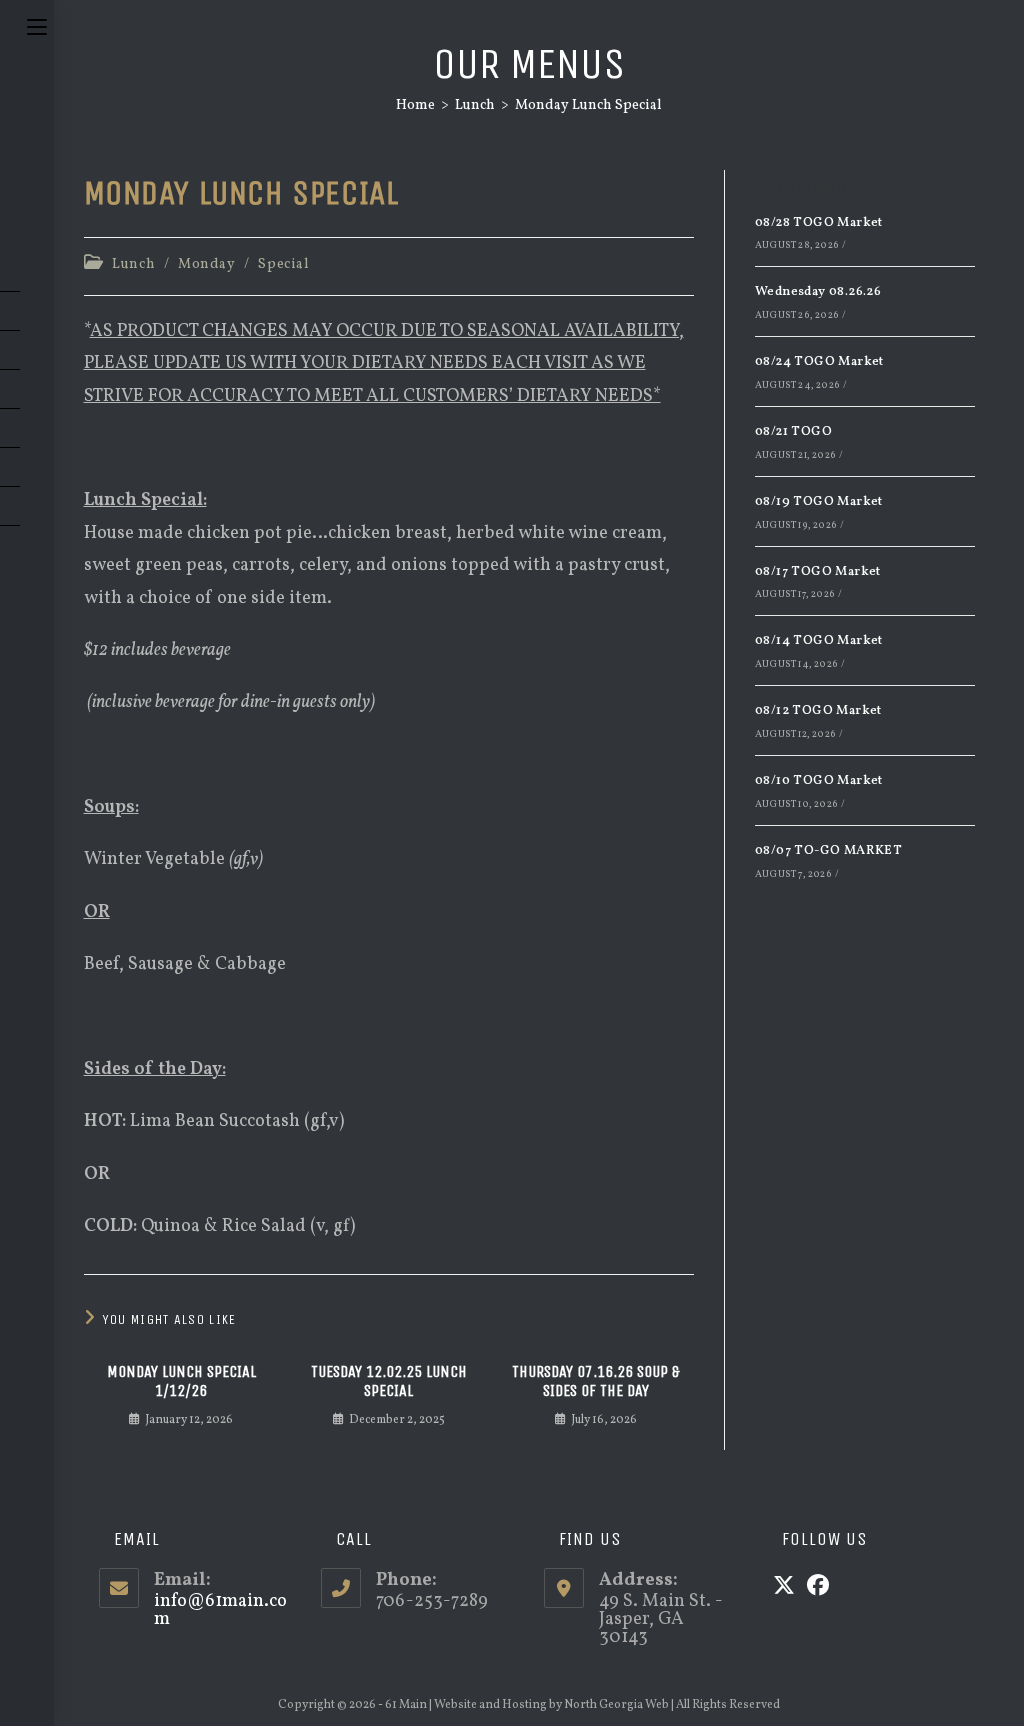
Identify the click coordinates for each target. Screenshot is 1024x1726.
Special (283, 264)
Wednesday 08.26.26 (818, 292)
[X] (784, 1588)
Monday (207, 264)
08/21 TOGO (793, 432)
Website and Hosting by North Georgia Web (551, 1705)
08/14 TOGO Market (819, 641)
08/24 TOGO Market (819, 362)
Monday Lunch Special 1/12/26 (181, 1381)
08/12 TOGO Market (818, 711)
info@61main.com (220, 1610)
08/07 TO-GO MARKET (828, 851)
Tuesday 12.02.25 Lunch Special (389, 1381)
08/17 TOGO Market (818, 572)
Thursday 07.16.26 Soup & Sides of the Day (596, 1381)
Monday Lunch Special (588, 105)
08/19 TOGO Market (819, 502)
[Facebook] (818, 1588)
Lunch (133, 264)
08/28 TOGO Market (819, 223)
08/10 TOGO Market (819, 781)
